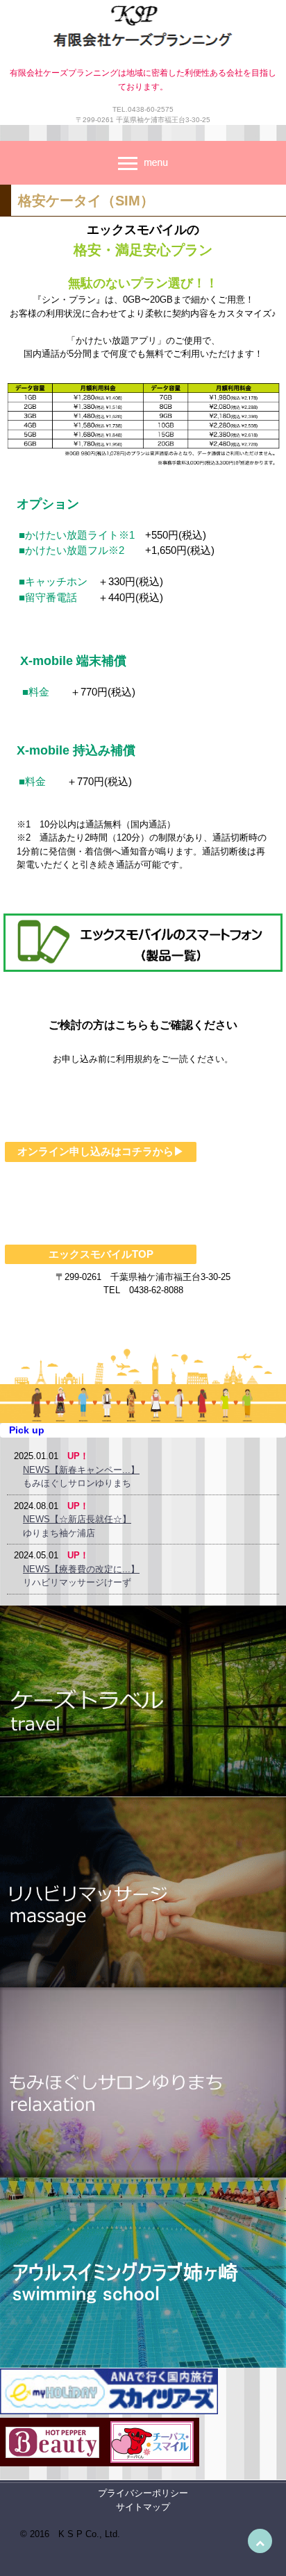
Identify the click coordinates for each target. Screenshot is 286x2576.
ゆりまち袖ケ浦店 (59, 1533)
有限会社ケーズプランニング (143, 30)
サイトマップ (143, 2507)
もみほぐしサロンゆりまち (77, 1483)
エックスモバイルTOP (101, 1254)
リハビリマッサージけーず (77, 1582)
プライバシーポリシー (143, 2493)
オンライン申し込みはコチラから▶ (101, 1151)
